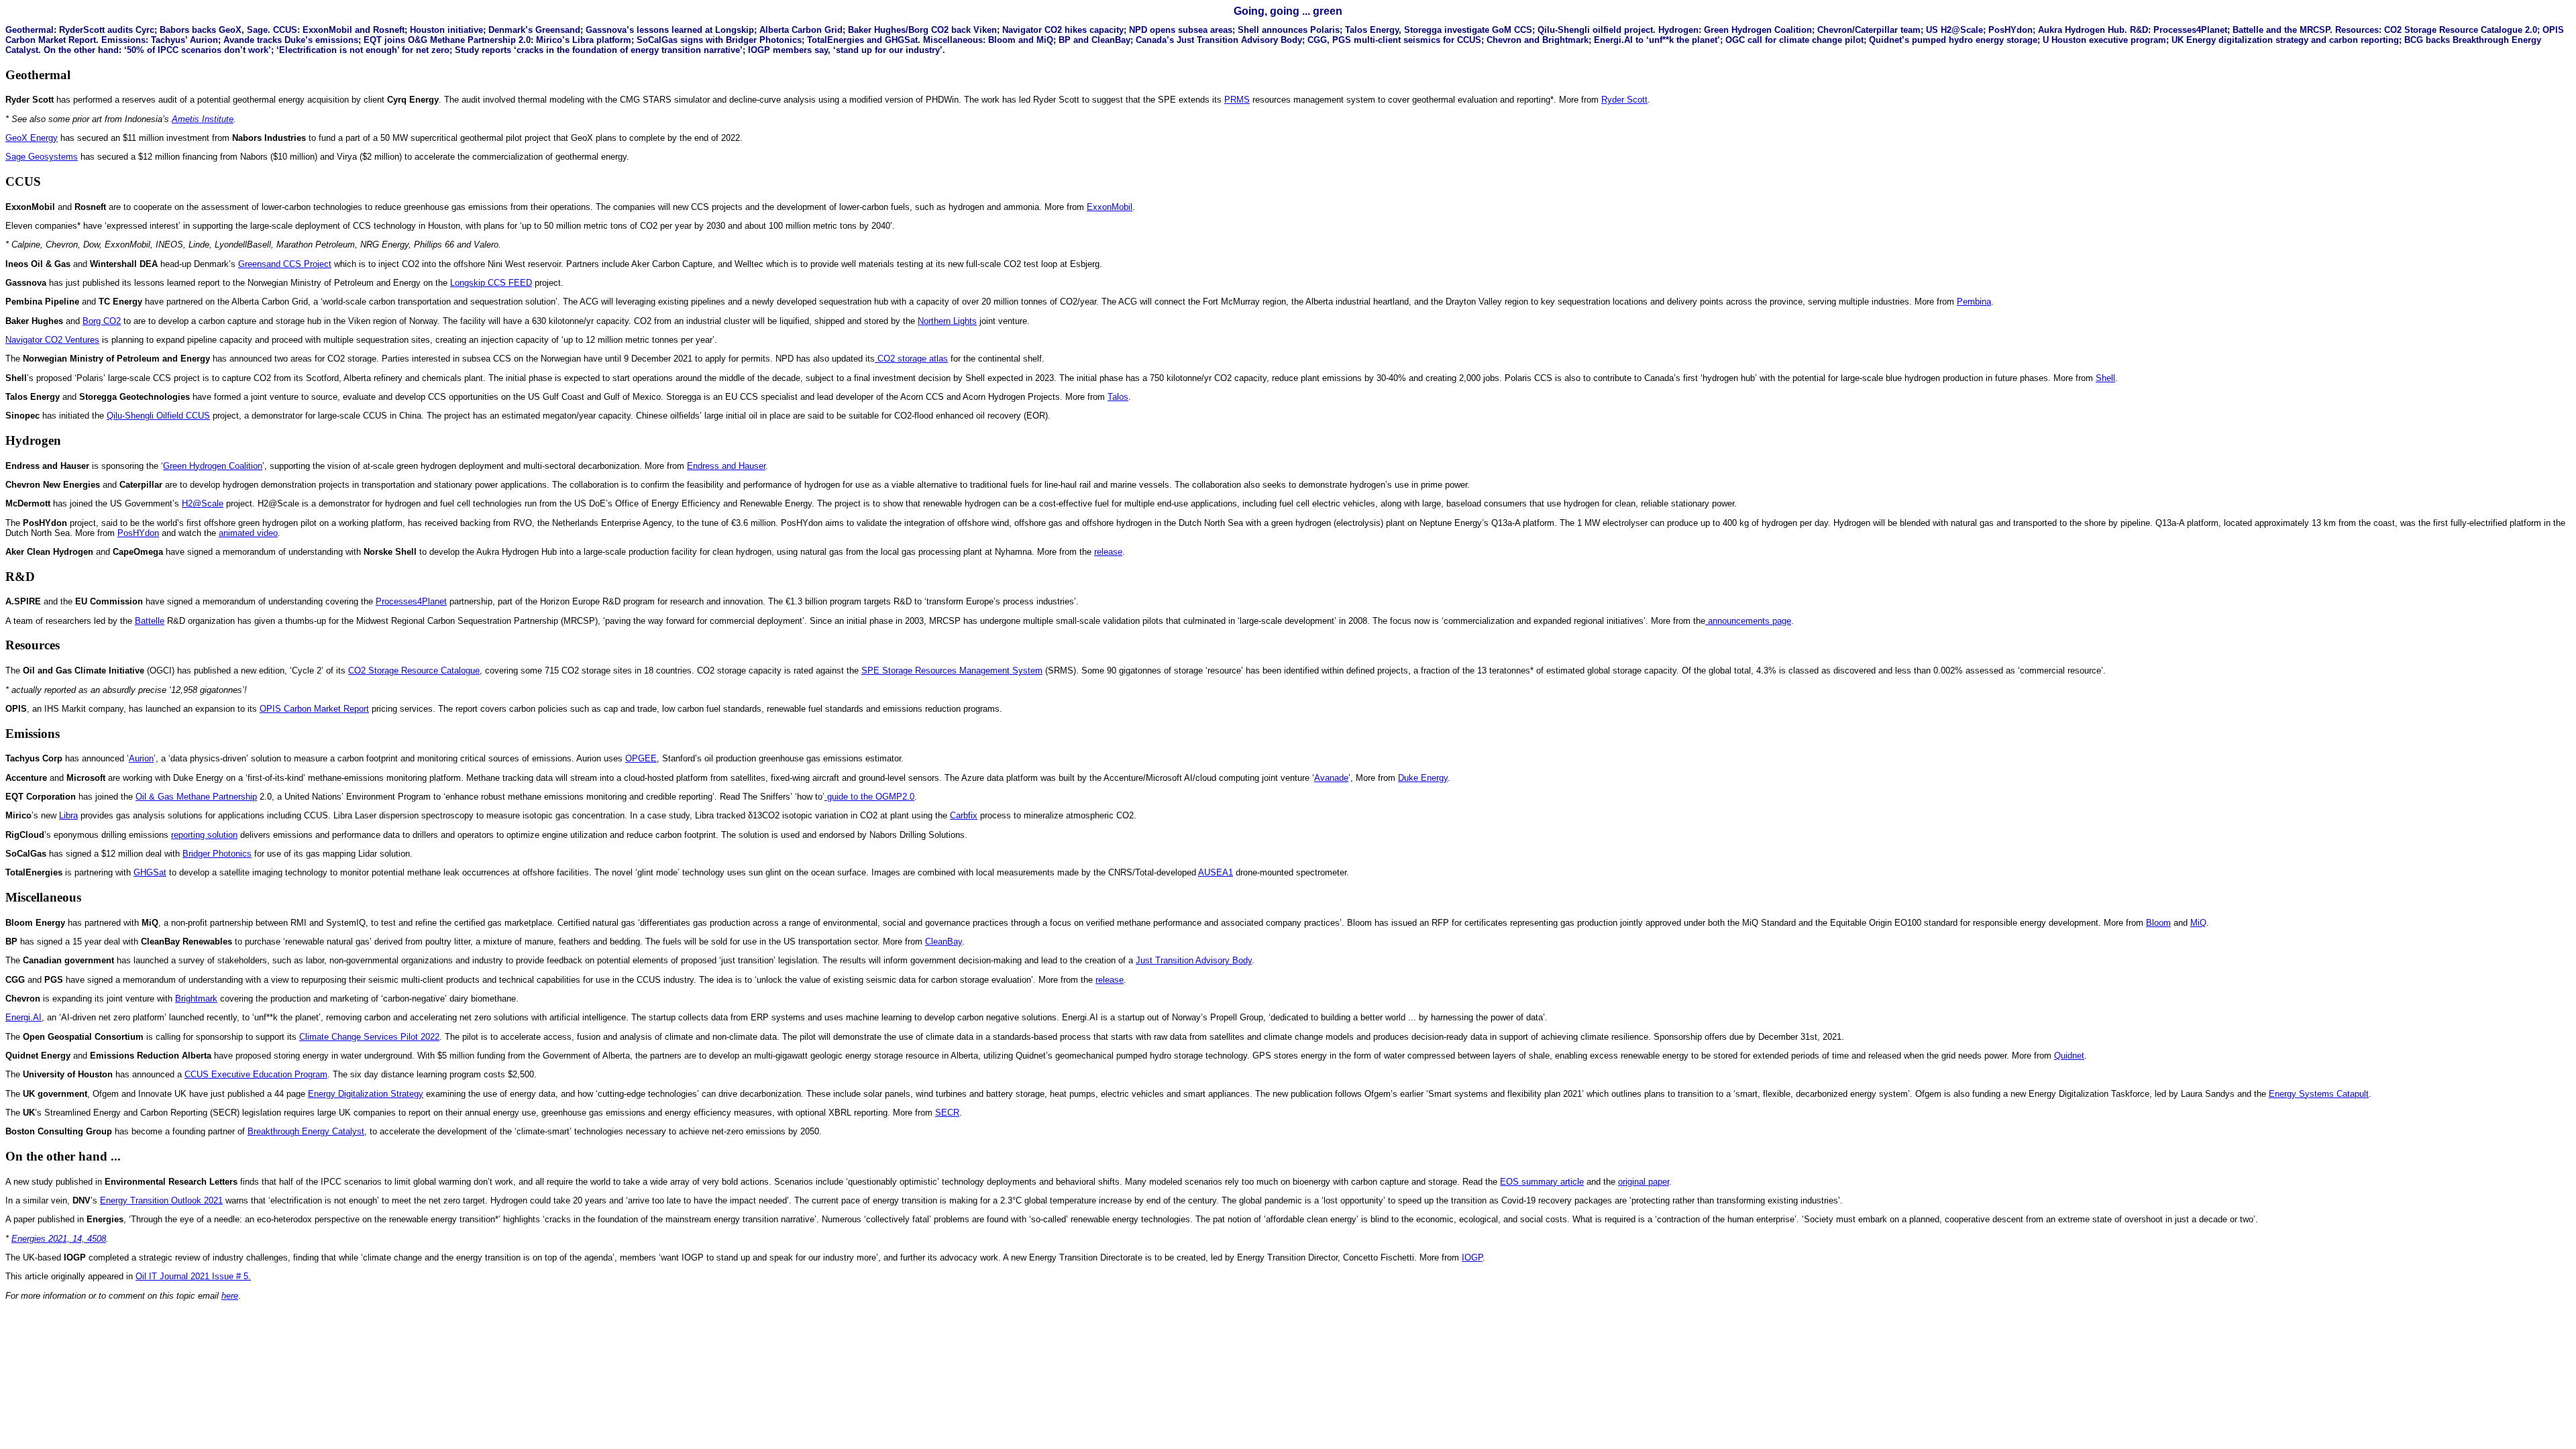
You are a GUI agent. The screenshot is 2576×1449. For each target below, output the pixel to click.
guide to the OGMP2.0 (869, 797)
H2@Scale (203, 503)
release (1108, 552)
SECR (947, 1113)
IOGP (1472, 1257)
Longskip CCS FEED (491, 283)
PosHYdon (138, 533)
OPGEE (641, 758)
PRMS (1237, 100)
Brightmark (196, 999)
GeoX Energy (32, 138)
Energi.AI (23, 1017)
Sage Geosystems (42, 157)
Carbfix (964, 815)
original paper (1644, 1182)
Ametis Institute (203, 119)
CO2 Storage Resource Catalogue (414, 670)
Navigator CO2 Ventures (52, 340)
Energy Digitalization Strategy (366, 1094)
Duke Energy (1423, 778)
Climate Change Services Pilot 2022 (369, 1037)
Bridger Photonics (217, 854)
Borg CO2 (102, 321)
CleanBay (944, 942)
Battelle (150, 621)
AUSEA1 (1216, 872)
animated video (248, 533)
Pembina (1974, 302)
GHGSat (150, 872)
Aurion (141, 758)
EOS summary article (1542, 1182)
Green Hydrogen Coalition (213, 466)
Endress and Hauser (726, 466)
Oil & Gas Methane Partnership (196, 797)
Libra (68, 815)
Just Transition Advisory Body (1194, 960)
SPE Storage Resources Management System (952, 670)
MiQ (2198, 923)
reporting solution (204, 835)
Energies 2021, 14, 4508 (59, 1239)
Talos (1118, 397)
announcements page (1748, 621)
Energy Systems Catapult (2319, 1094)
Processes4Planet (411, 601)
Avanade (1331, 778)
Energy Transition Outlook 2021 (161, 1200)
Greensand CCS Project (285, 264)
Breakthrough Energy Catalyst (306, 1131)
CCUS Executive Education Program (256, 1074)
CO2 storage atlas (911, 359)
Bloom (2158, 923)
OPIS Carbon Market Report (314, 709)
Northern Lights (947, 321)
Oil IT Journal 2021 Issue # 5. (193, 1276)
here (230, 1296)
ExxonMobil (1110, 207)
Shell (2105, 378)
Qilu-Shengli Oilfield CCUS (158, 416)
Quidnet (2069, 1056)
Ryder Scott (1624, 100)
